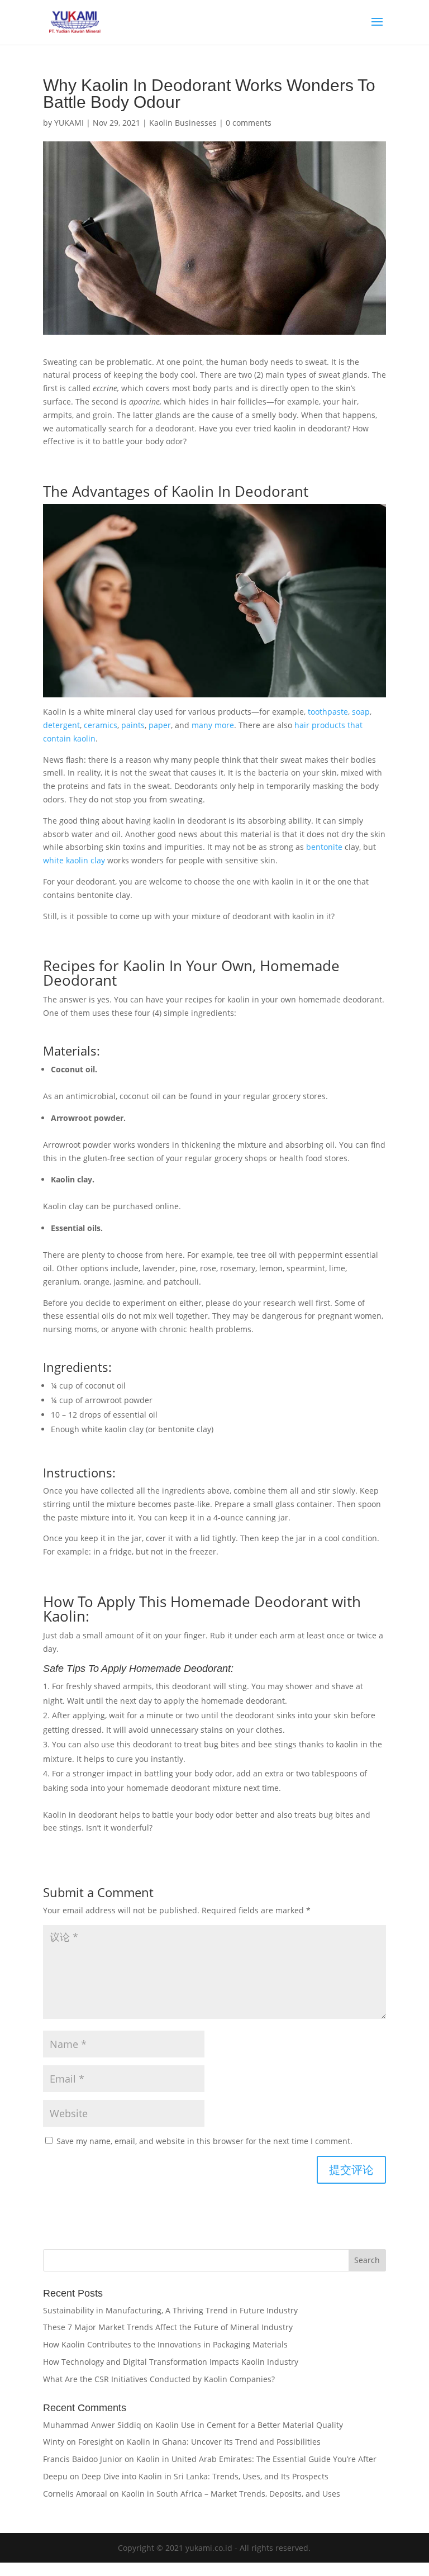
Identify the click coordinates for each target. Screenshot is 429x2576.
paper (160, 725)
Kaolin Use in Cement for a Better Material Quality (249, 2425)
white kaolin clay (74, 860)
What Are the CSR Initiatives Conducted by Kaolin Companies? (159, 2379)
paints (133, 725)
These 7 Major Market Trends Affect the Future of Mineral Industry (168, 2327)
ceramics (101, 725)
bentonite (324, 847)
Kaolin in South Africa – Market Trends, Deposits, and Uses (231, 2494)
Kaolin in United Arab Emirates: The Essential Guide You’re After (256, 2459)
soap (361, 712)
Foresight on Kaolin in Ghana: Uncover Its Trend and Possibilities (199, 2442)
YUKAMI (69, 123)
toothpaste (328, 712)
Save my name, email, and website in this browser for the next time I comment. (204, 2141)
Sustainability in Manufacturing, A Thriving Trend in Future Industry (170, 2310)
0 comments (249, 123)
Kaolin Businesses (183, 123)
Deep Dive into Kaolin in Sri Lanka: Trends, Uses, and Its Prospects (205, 2476)
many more (212, 725)
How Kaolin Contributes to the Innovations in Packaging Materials (165, 2344)
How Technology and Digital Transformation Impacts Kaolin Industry (171, 2362)
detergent (61, 725)
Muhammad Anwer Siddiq (92, 2425)
